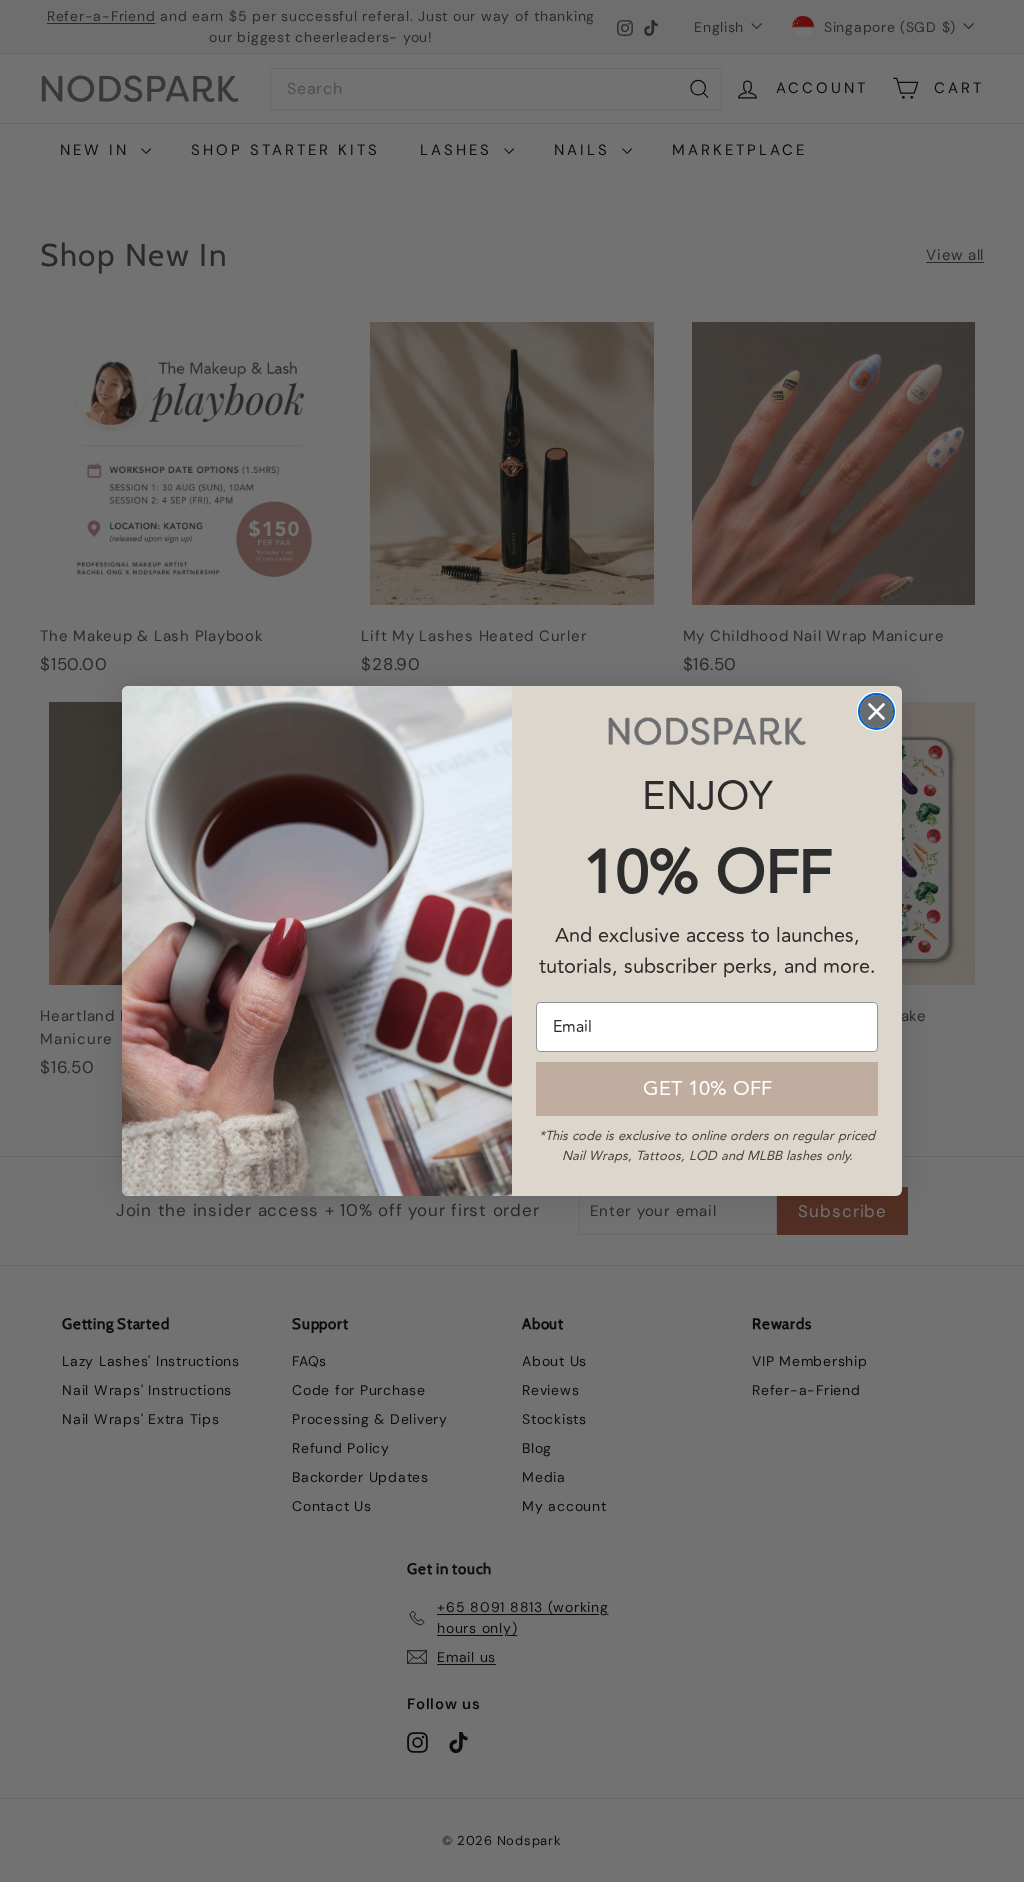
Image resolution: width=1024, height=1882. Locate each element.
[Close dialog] (876, 711)
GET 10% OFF (707, 1088)
